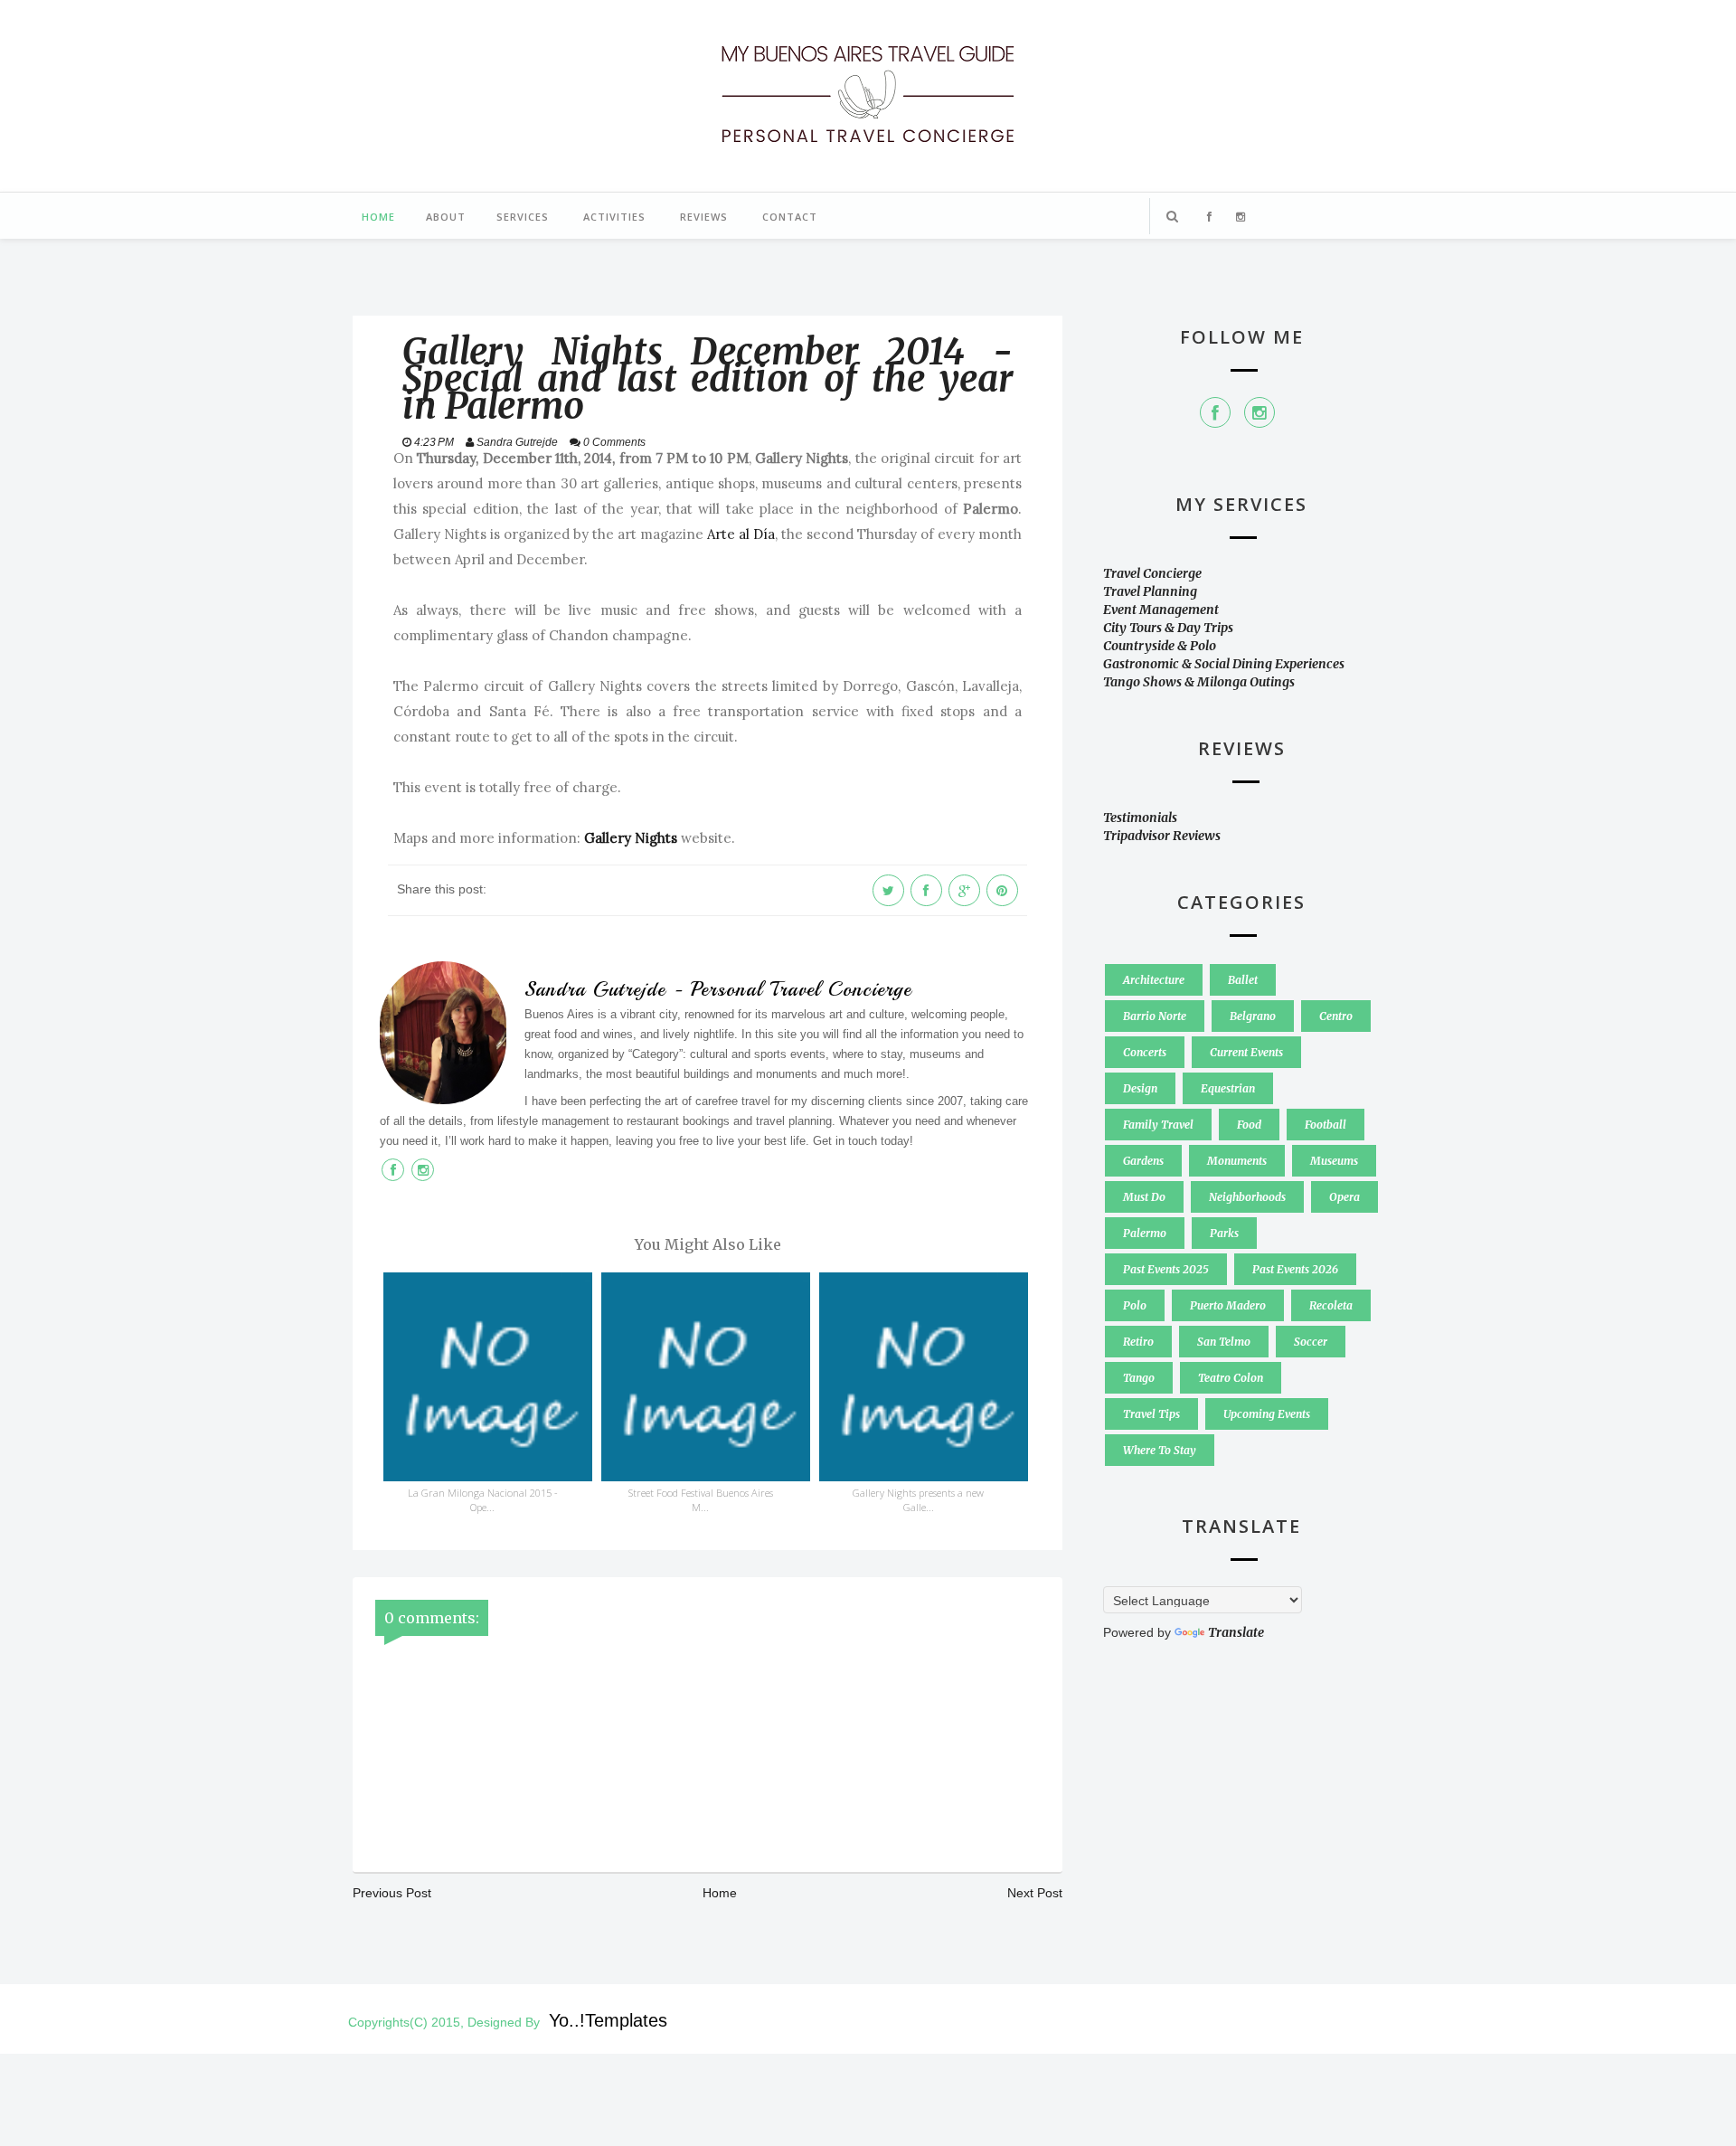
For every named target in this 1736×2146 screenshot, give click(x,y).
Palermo (1145, 1233)
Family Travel (1158, 1125)
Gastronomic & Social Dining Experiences (1224, 664)
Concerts (1145, 1052)
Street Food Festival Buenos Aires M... (701, 1500)
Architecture (1154, 980)
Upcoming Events (1267, 1414)
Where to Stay (1160, 1450)
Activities (614, 217)
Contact (790, 217)
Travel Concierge (1152, 573)
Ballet (1243, 980)
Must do (1144, 1197)
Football (1326, 1125)
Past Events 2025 (1166, 1269)
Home (378, 217)
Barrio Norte (1155, 1016)
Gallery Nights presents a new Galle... (918, 1500)
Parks (1224, 1233)
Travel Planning (1150, 591)
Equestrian (1228, 1088)
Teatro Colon (1231, 1378)
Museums (1334, 1161)
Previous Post (392, 1893)
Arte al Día (741, 534)
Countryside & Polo (1160, 646)
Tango (1139, 1378)
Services (523, 217)
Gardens (1143, 1161)
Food (1249, 1125)
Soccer (1311, 1342)
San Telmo (1224, 1342)
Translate (1236, 1632)
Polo (1135, 1305)
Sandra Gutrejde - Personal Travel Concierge (718, 989)
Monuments (1237, 1161)
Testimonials (1140, 818)
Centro (1336, 1016)
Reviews (704, 217)
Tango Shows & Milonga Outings (1199, 682)
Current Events (1246, 1052)
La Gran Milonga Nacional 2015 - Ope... (483, 1500)
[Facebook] (1215, 412)
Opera (1344, 1197)
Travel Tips (1151, 1414)
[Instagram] (1260, 412)
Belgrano (1253, 1016)
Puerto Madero (1228, 1305)
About (446, 217)
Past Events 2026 (1295, 1269)
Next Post (1035, 1893)
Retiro (1138, 1342)
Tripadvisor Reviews (1162, 836)
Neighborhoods (1247, 1197)
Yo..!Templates (608, 2020)
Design (1140, 1088)
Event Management (1161, 610)
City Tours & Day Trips (1168, 628)
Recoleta (1331, 1305)
